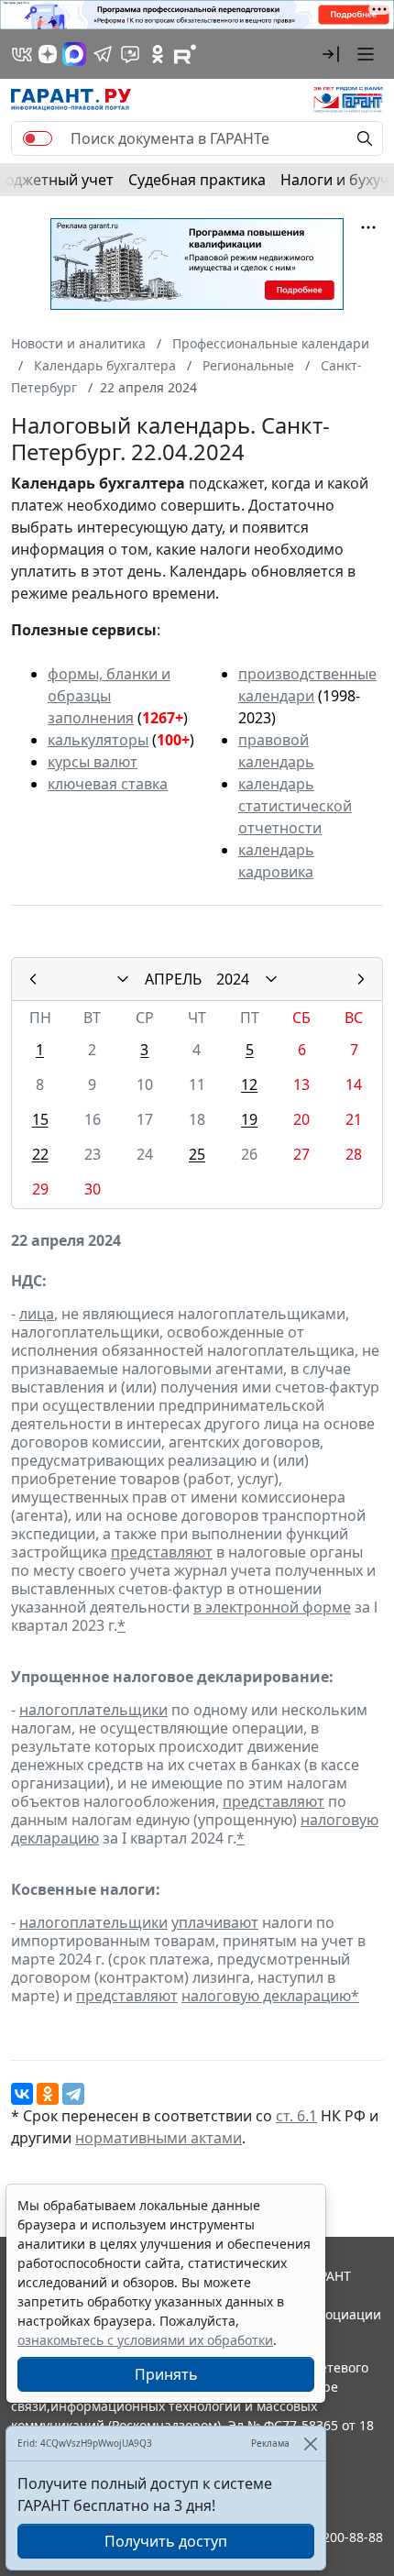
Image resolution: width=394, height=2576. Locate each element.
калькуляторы (98, 740)
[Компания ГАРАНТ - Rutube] (185, 54)
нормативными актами (159, 2138)
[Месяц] (123, 979)
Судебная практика (197, 180)
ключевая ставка (108, 784)
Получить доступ (166, 2541)
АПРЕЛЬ (173, 979)
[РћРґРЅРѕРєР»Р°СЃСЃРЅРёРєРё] (48, 2094)
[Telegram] (73, 2094)
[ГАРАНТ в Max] (74, 54)
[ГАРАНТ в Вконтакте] (22, 54)
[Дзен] (48, 54)
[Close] (310, 2444)
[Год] (271, 979)
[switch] (38, 138)
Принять (166, 2374)
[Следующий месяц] (361, 979)
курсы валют (93, 762)
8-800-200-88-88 (334, 2537)
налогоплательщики (93, 1710)
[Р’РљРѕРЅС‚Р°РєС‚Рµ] (22, 2094)
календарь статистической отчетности (295, 806)
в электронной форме (272, 1607)
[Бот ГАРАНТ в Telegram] (130, 54)
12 (249, 1084)
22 (40, 1154)
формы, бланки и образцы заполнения (109, 696)
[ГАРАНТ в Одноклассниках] (158, 54)
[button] (331, 54)
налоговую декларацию (266, 1996)
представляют (162, 1552)
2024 (233, 979)
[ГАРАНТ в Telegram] (103, 54)
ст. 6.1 (296, 2116)
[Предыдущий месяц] (33, 979)
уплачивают (215, 1922)
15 (40, 1119)
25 (197, 1154)
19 (249, 1119)
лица (37, 1314)
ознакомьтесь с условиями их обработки (145, 2340)
